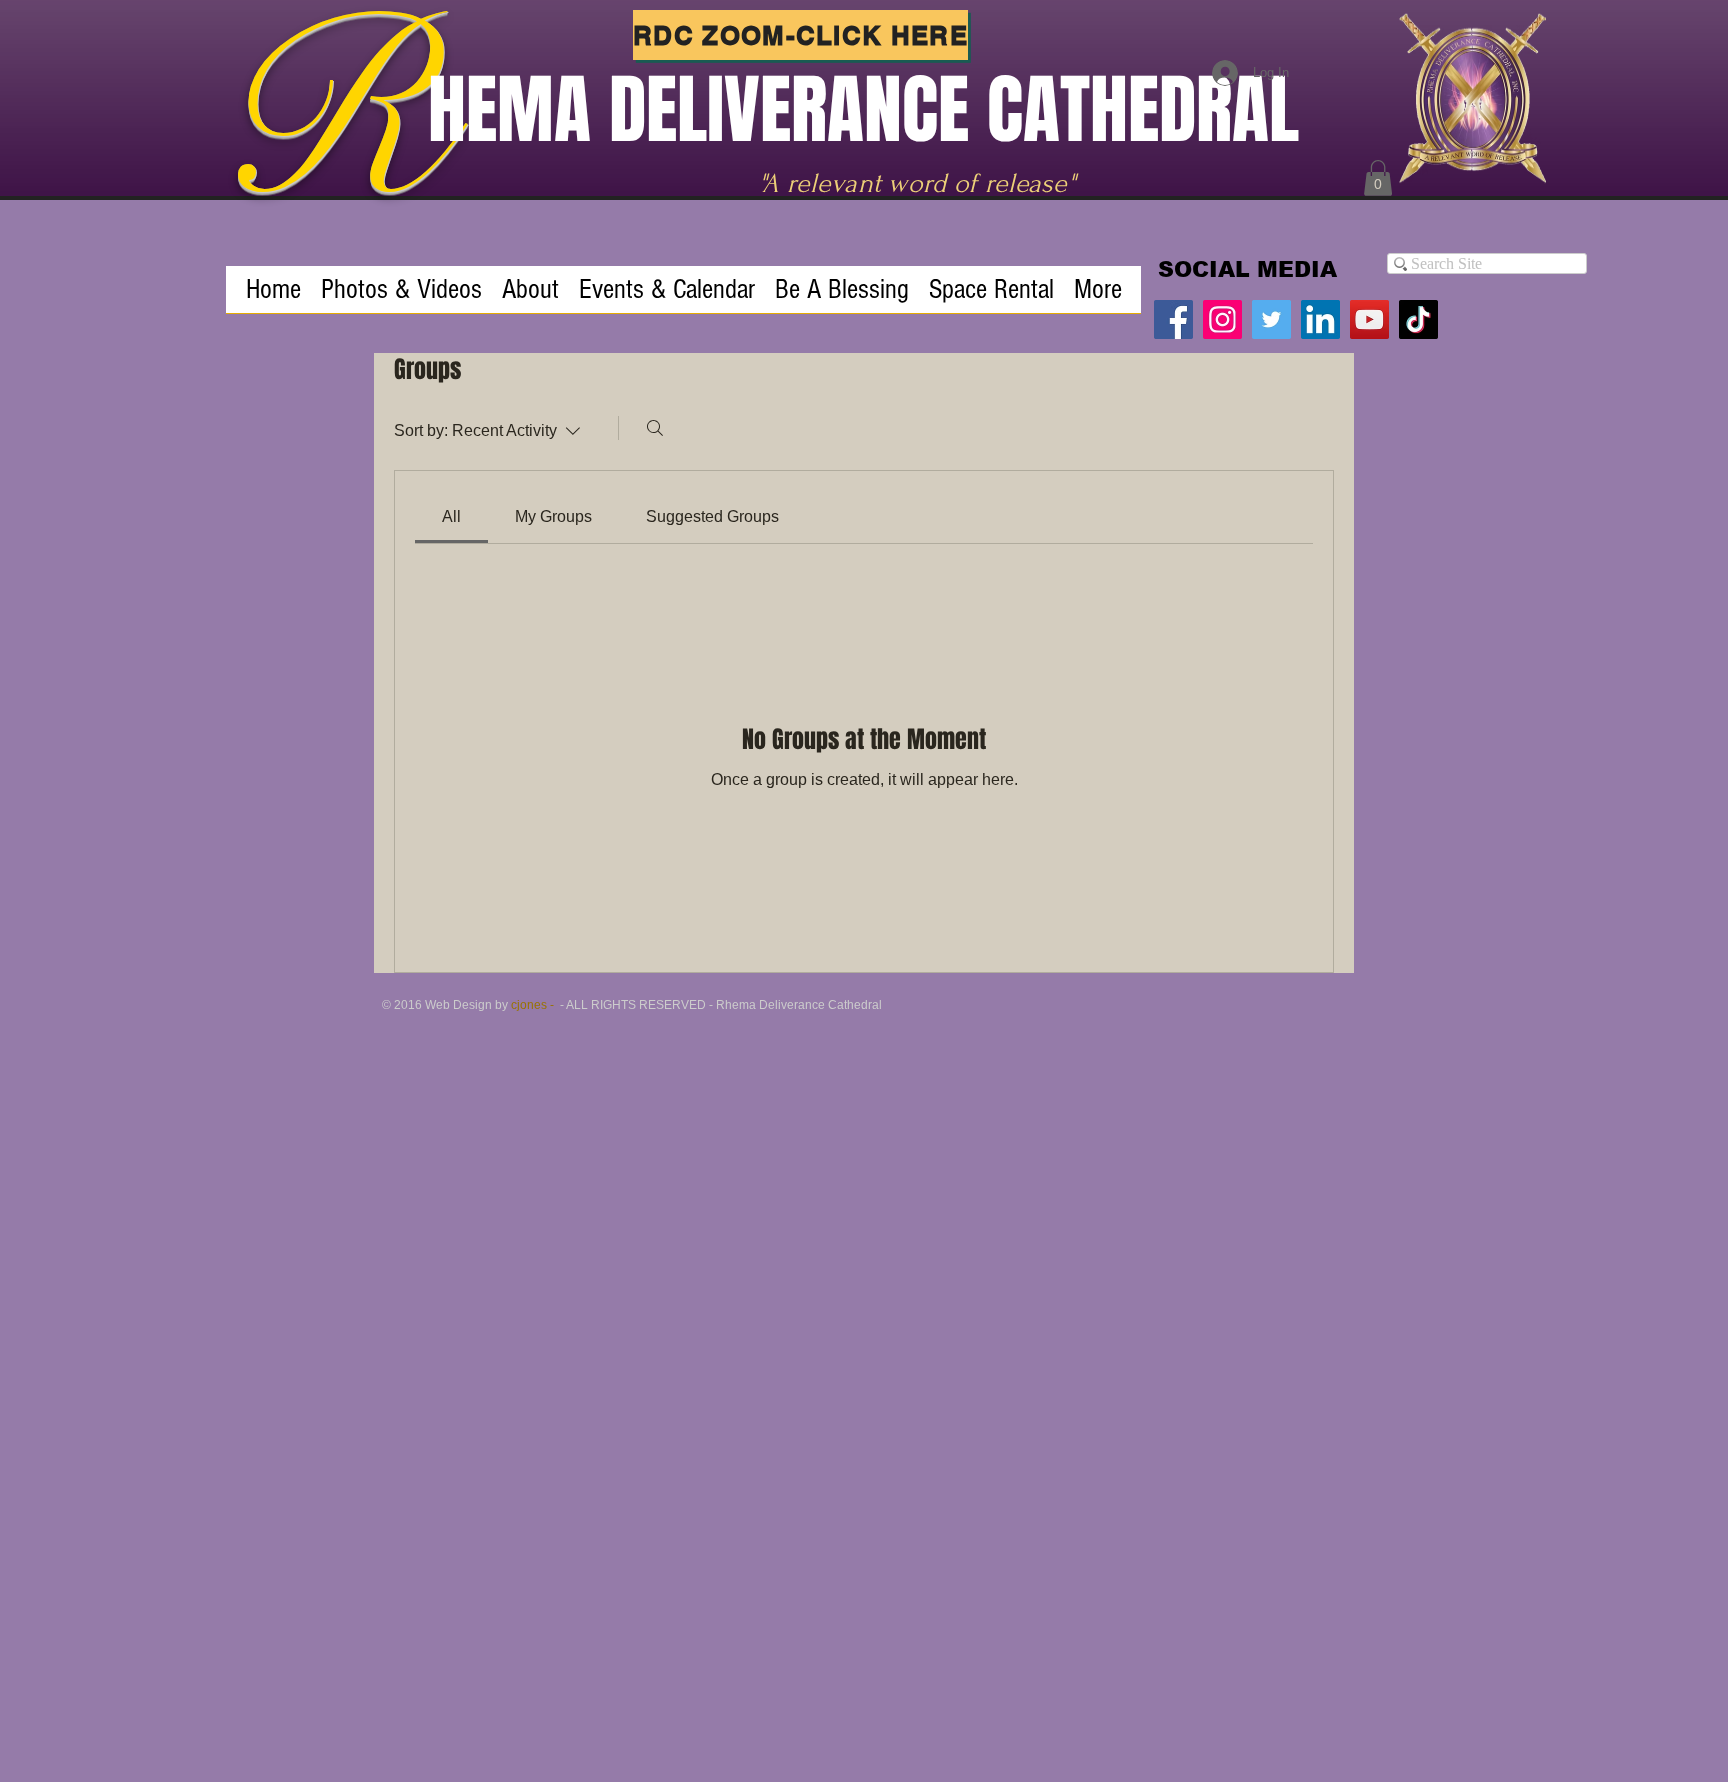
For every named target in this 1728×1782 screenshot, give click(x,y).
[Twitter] (1271, 319)
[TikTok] (1418, 319)
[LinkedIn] (1320, 319)
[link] (451, 516)
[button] (1378, 178)
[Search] (655, 428)
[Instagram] (1222, 319)
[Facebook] (1173, 319)
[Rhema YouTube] (1369, 319)
